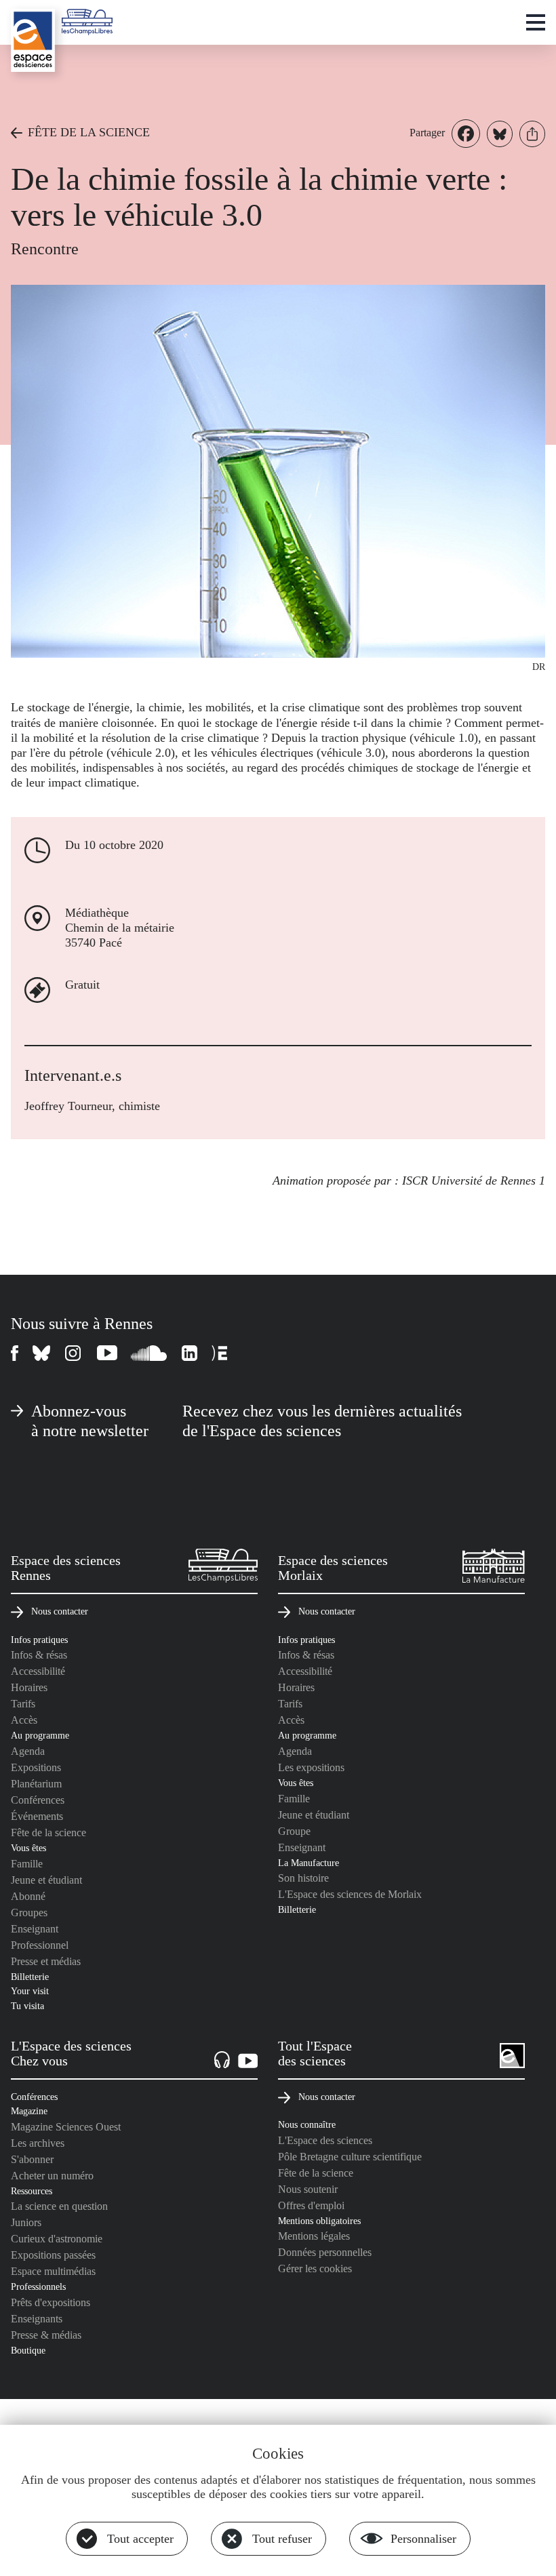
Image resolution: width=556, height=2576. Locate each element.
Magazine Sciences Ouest (66, 2127)
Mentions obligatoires (319, 2221)
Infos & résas (39, 1655)
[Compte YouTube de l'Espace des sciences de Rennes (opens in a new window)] (107, 1353)
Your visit (30, 1991)
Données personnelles (325, 2252)
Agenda (28, 1751)
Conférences (38, 1800)
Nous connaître (307, 2124)
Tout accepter (140, 2539)
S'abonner (32, 2159)
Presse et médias (46, 1961)
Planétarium (36, 1784)
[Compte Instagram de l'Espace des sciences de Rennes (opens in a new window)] (74, 1353)
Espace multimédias (53, 2271)
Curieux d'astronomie (57, 2239)
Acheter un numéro (52, 2176)
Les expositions (311, 1767)
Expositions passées (53, 2255)
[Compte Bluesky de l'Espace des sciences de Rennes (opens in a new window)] (42, 1353)
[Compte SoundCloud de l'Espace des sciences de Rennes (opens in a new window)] (150, 1353)
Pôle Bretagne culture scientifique (350, 2157)
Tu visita (27, 2006)
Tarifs (23, 1704)
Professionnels (38, 2286)
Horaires (29, 1687)
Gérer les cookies (315, 2268)
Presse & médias (46, 2335)
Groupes (29, 1913)
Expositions (36, 1767)
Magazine (29, 2111)
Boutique (28, 2350)
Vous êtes (28, 1848)
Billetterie (30, 1977)
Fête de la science (48, 1832)
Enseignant (35, 1929)
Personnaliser (423, 2539)
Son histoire (303, 1878)
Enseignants (37, 2319)
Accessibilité (38, 1671)
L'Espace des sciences (325, 2140)
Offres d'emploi (311, 2205)
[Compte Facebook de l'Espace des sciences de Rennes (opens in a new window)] (15, 1353)
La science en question (59, 2206)
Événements (37, 1816)
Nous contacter (60, 1611)
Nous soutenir (308, 2189)
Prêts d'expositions (51, 2302)
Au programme (40, 1735)
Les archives (38, 2143)
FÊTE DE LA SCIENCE (89, 132)
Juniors (26, 2222)
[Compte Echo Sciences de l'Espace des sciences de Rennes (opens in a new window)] (219, 1353)
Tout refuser (282, 2539)
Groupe (294, 1831)
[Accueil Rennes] (33, 40)
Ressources (32, 2191)
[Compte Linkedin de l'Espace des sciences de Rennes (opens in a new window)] (190, 1353)
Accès (24, 1720)
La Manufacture (309, 1863)
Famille (27, 1864)
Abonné (28, 1896)
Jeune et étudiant (46, 1880)
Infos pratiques (39, 1640)
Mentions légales (314, 2236)
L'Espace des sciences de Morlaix (350, 1894)
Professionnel (40, 1945)
